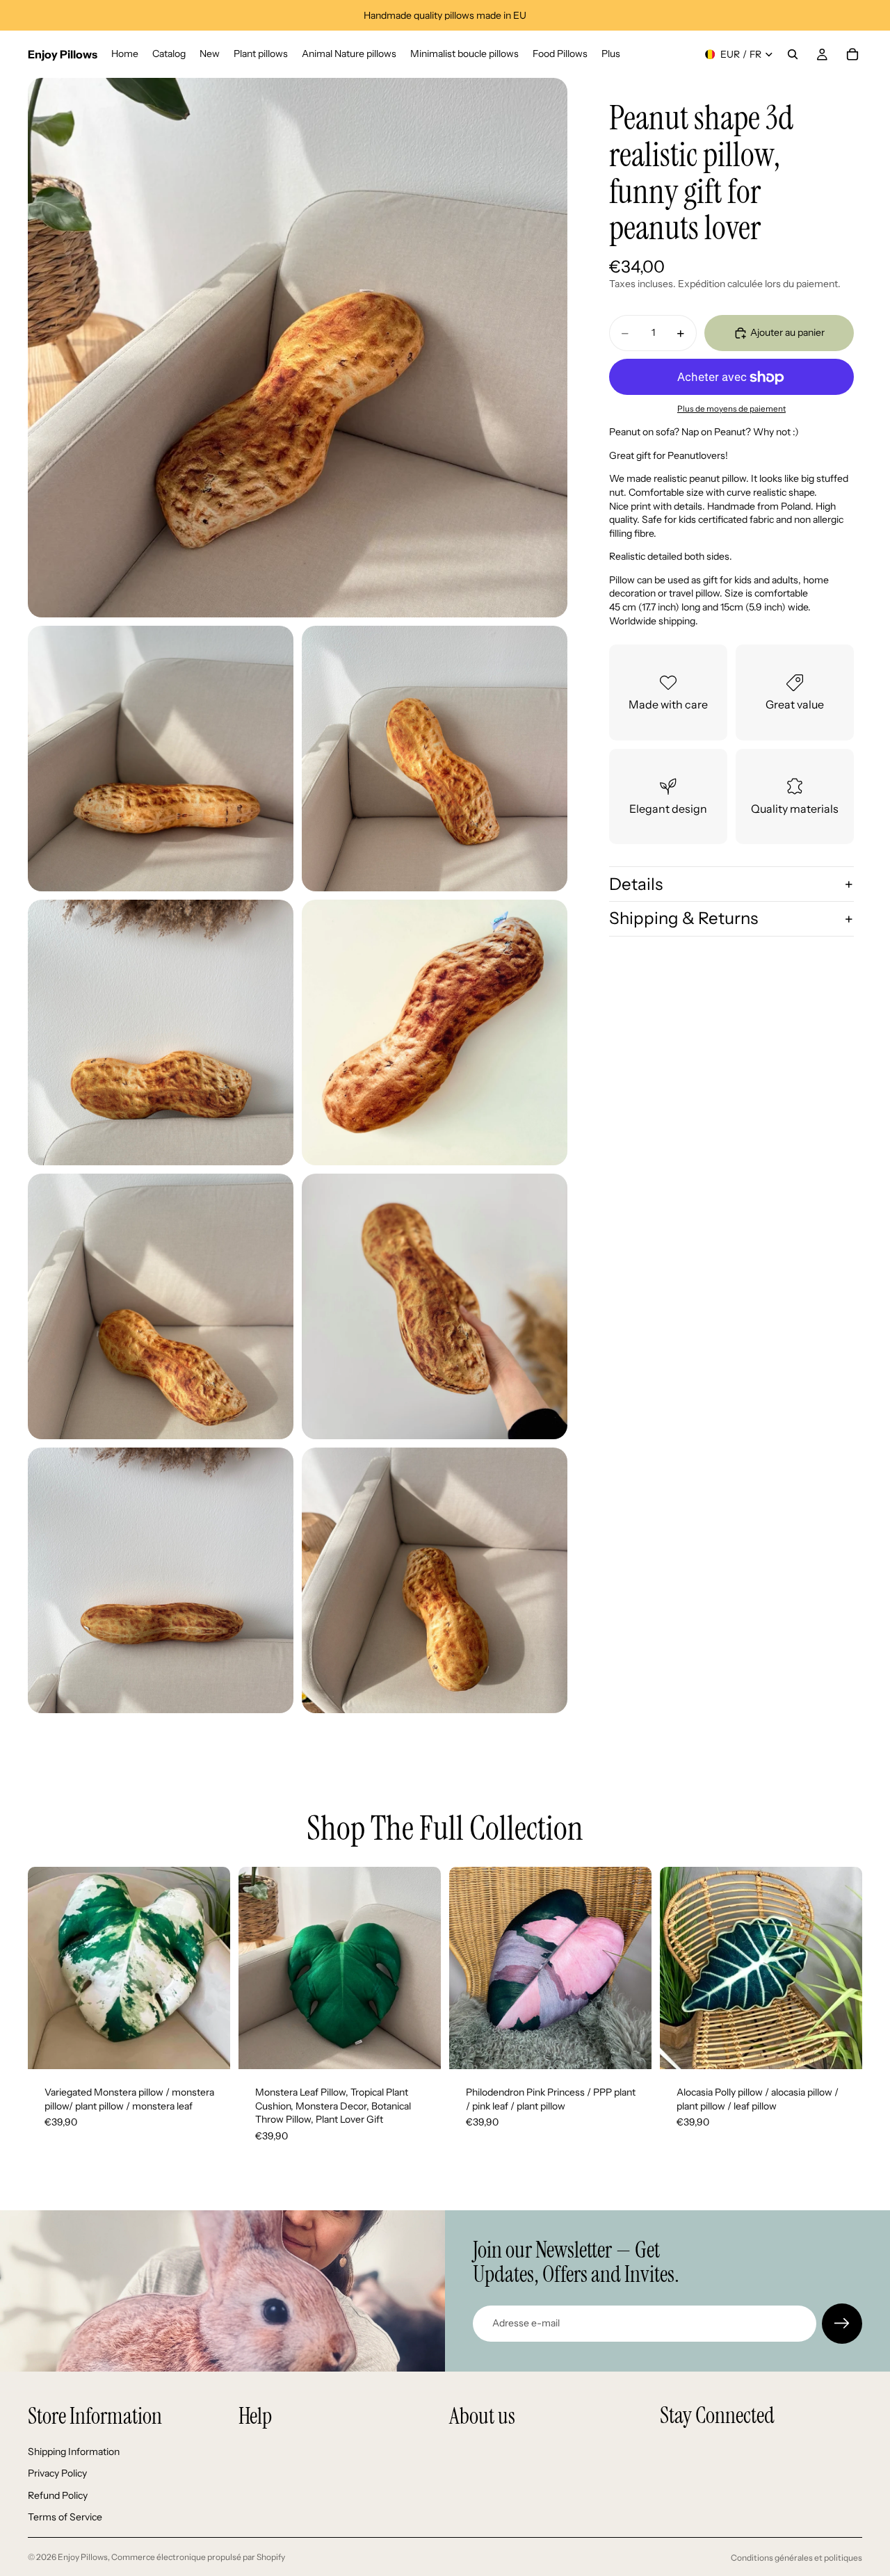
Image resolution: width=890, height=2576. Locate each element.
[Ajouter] (209, 2048)
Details (636, 884)
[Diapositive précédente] (49, 1968)
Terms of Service (65, 2518)
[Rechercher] (793, 54)
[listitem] (611, 54)
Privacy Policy (57, 2473)
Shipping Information (74, 2452)
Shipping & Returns (683, 919)
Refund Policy (58, 2495)
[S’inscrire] (842, 2324)
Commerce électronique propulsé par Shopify (198, 2557)
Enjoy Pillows (83, 2557)
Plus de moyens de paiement (731, 409)
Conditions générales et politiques (796, 2558)
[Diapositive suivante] (209, 1968)
